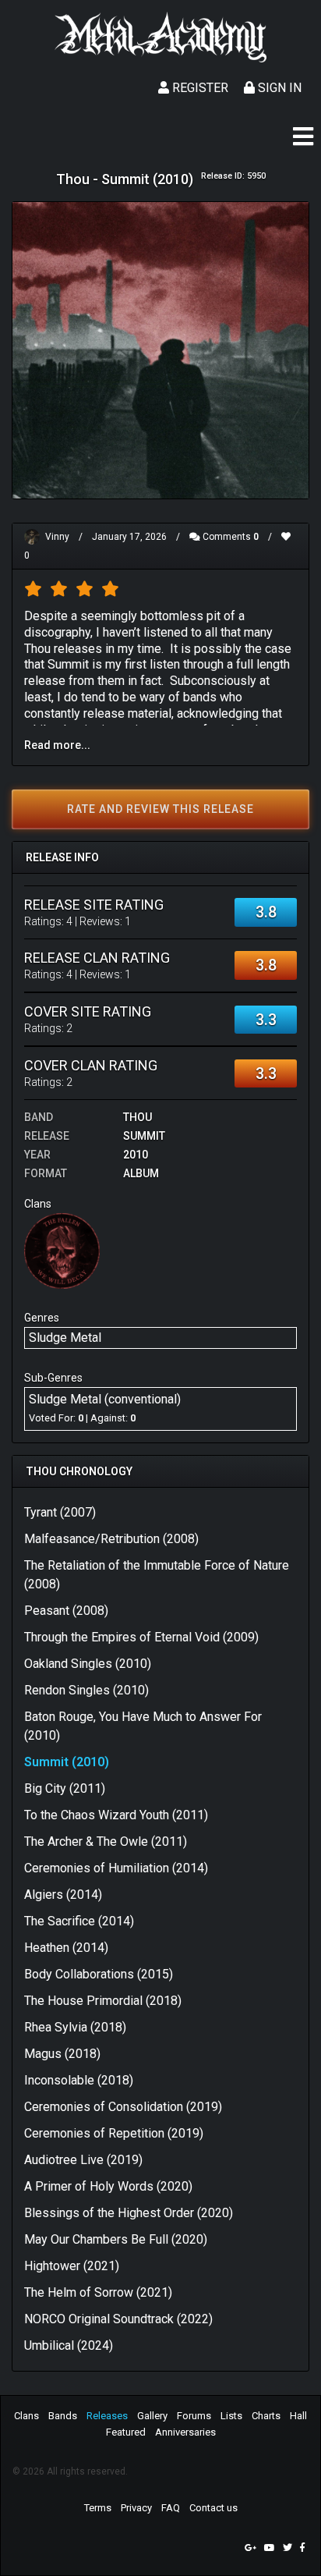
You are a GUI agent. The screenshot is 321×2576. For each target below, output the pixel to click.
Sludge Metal (65, 1338)
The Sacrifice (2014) (79, 1921)
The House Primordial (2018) (103, 2001)
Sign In (278, 88)
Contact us (213, 2508)
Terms (98, 2508)
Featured (126, 2432)
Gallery (152, 2416)
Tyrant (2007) (60, 1512)
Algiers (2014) (63, 1895)
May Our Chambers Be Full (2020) (116, 2239)
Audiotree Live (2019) (83, 2160)
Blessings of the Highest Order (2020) (129, 2213)
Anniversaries (185, 2432)
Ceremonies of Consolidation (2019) (123, 2107)
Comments (229, 537)
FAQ (171, 2508)
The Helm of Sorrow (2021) (98, 2292)
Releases (107, 2416)
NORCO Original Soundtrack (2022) (118, 2319)
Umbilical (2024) (69, 2345)
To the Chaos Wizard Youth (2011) (116, 1815)
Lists (231, 2416)
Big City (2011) (65, 1788)
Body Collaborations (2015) (99, 1974)
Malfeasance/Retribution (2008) (111, 1539)
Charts (266, 2416)
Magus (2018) (62, 2054)
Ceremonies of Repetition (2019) (114, 2133)
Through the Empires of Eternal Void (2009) (141, 1637)
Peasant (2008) (66, 1611)
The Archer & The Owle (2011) (106, 1842)
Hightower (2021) (72, 2266)
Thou (138, 1117)
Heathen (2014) (66, 1948)
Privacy (136, 2508)
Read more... (57, 745)
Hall (298, 2416)
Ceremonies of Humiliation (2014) (116, 1868)
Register (199, 88)
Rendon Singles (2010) (86, 1690)
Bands (63, 2416)
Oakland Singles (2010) (88, 1664)
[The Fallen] (62, 1250)
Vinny (57, 537)
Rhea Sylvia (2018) (75, 2027)
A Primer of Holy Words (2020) (108, 2186)
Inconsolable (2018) (79, 2080)
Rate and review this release (160, 809)
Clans (26, 2416)
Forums (194, 2416)
